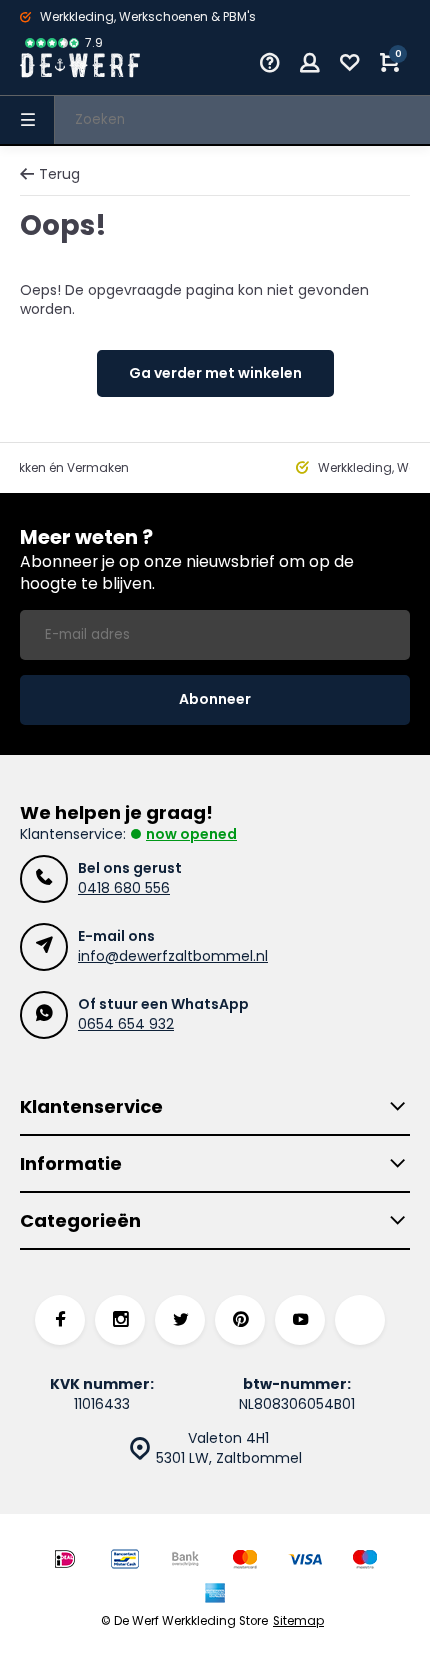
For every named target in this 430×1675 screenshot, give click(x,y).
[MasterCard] (245, 1561)
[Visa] (305, 1561)
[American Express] (215, 1595)
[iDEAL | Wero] (65, 1561)
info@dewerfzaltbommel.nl (173, 956)
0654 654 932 (126, 1024)
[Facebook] (60, 1320)
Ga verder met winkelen (215, 373)
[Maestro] (365, 1561)
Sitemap (298, 1621)
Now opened (191, 834)
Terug (59, 174)
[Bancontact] (125, 1561)
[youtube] (300, 1320)
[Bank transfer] (185, 1561)
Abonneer (215, 699)
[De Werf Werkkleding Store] (80, 65)
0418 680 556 (124, 888)
